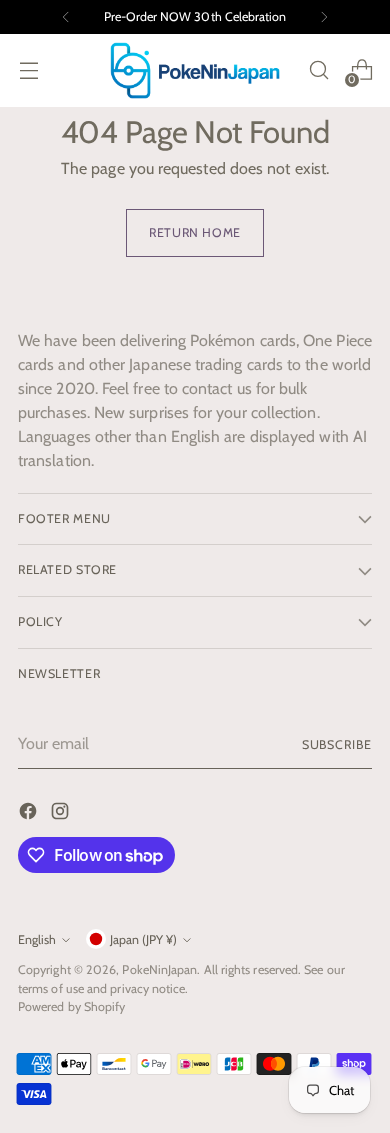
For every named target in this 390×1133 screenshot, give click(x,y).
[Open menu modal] (28, 70)
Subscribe (337, 744)
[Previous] (66, 17)
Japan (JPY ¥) (143, 939)
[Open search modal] (318, 70)
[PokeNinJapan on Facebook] (30, 814)
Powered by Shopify (71, 1006)
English (37, 939)
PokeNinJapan (159, 969)
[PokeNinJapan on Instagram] (62, 814)
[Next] (324, 17)
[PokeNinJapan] (195, 70)
